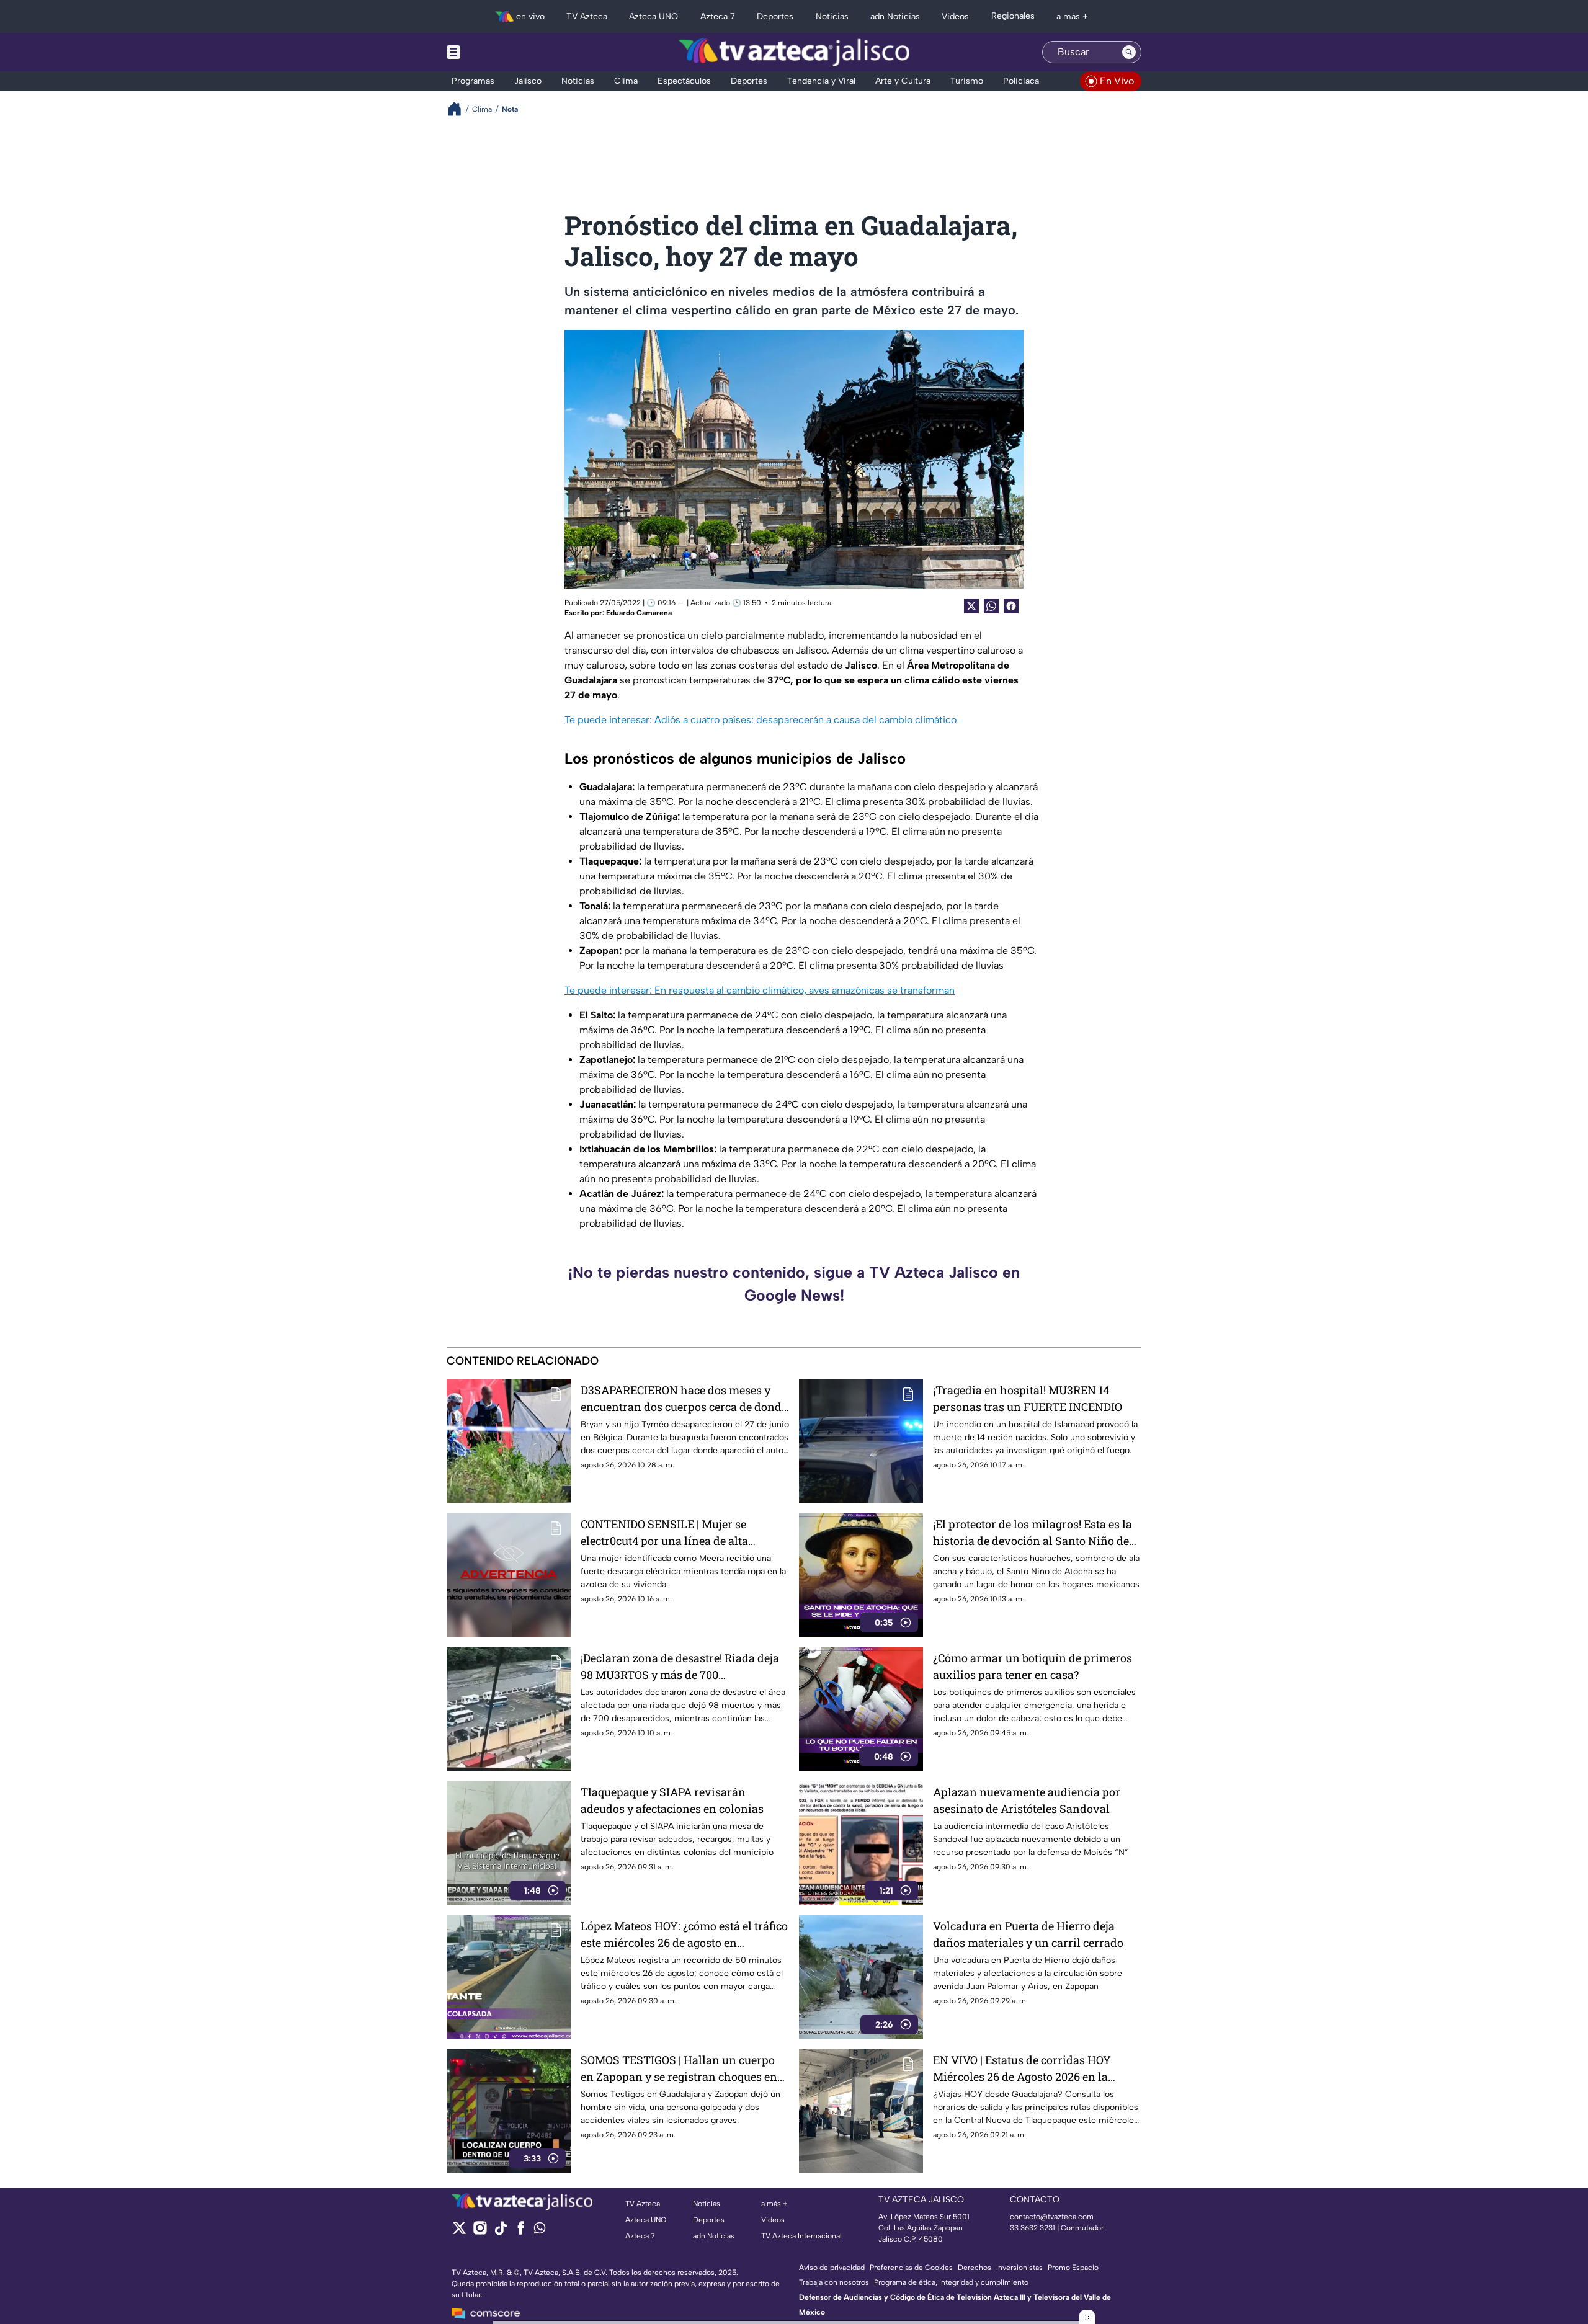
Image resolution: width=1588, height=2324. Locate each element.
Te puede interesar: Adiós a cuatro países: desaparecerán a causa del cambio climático (761, 720)
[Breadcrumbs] (459, 109)
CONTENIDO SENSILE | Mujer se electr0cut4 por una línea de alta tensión (664, 1533)
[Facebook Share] (1011, 606)
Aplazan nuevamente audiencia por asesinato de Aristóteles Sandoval (1027, 1800)
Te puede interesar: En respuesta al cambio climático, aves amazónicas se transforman (760, 990)
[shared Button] (991, 606)
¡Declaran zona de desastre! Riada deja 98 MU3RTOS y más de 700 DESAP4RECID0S (680, 1667)
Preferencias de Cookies (911, 2268)
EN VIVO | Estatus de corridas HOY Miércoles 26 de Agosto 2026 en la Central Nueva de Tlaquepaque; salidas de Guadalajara (1034, 2069)
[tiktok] (500, 2232)
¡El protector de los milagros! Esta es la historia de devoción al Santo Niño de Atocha (1033, 1533)
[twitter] (459, 2232)
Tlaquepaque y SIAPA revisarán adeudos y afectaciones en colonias (672, 1800)
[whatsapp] (540, 2231)
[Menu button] (496, 52)
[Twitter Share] (971, 606)
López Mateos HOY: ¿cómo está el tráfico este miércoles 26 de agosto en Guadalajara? (684, 1935)
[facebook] (521, 2232)
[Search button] (1129, 52)
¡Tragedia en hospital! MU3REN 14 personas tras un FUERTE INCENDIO (1028, 1398)
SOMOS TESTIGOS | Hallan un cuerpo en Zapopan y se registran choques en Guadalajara (679, 2069)
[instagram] (480, 2232)
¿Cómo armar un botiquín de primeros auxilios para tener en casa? (1033, 1666)
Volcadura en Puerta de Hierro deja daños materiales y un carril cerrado (1028, 1934)
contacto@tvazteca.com (1052, 2217)
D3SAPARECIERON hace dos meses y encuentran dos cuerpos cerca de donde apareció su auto (684, 1399)
